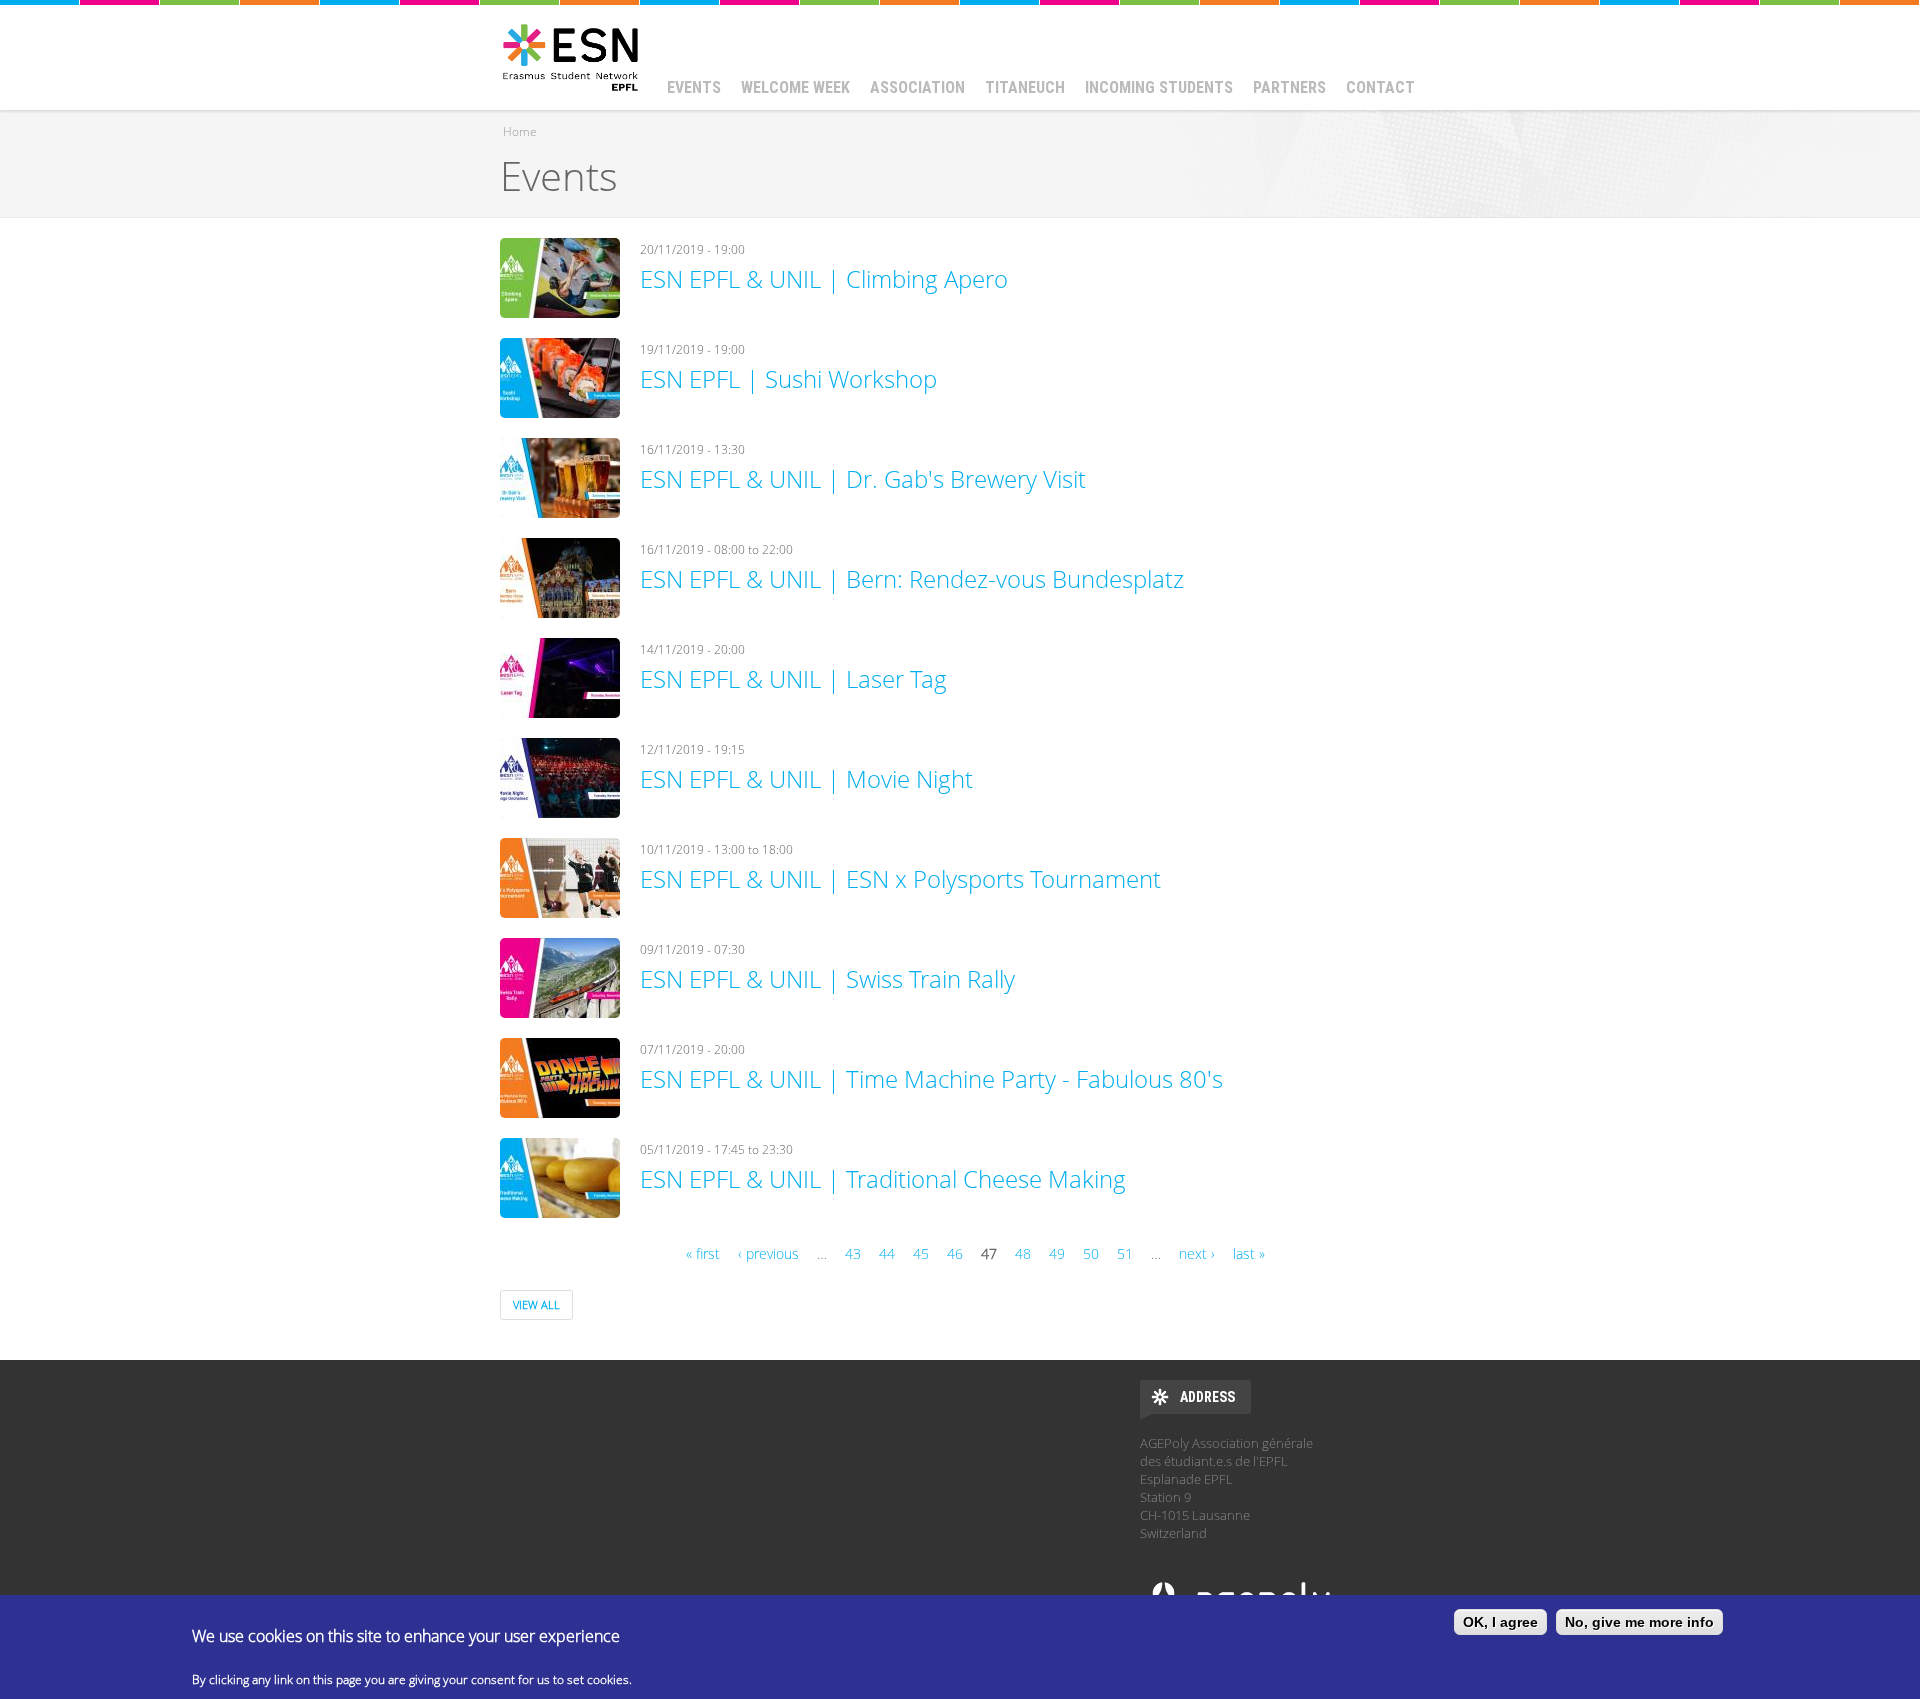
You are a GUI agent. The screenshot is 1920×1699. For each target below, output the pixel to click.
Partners (1289, 87)
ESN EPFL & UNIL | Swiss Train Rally (827, 978)
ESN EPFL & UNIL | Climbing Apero (824, 278)
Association (917, 87)
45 (921, 1253)
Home (520, 131)
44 (887, 1253)
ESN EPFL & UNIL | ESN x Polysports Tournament (900, 878)
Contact (1380, 87)
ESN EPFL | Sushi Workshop (788, 378)
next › (1197, 1253)
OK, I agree (1500, 1622)
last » (1249, 1253)
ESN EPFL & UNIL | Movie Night (806, 778)
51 (1125, 1253)
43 (853, 1253)
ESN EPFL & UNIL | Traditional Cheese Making (883, 1178)
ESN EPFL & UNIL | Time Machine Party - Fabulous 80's (931, 1078)
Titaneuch (1025, 87)
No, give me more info (1639, 1622)
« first (703, 1253)
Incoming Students (1159, 87)
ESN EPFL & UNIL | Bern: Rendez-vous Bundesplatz (912, 578)
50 (1091, 1253)
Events (694, 87)
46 (955, 1253)
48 (1023, 1253)
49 (1057, 1253)
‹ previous (768, 1253)
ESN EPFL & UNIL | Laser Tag (793, 678)
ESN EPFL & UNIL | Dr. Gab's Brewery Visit (863, 478)
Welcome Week (795, 87)
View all (536, 1304)
